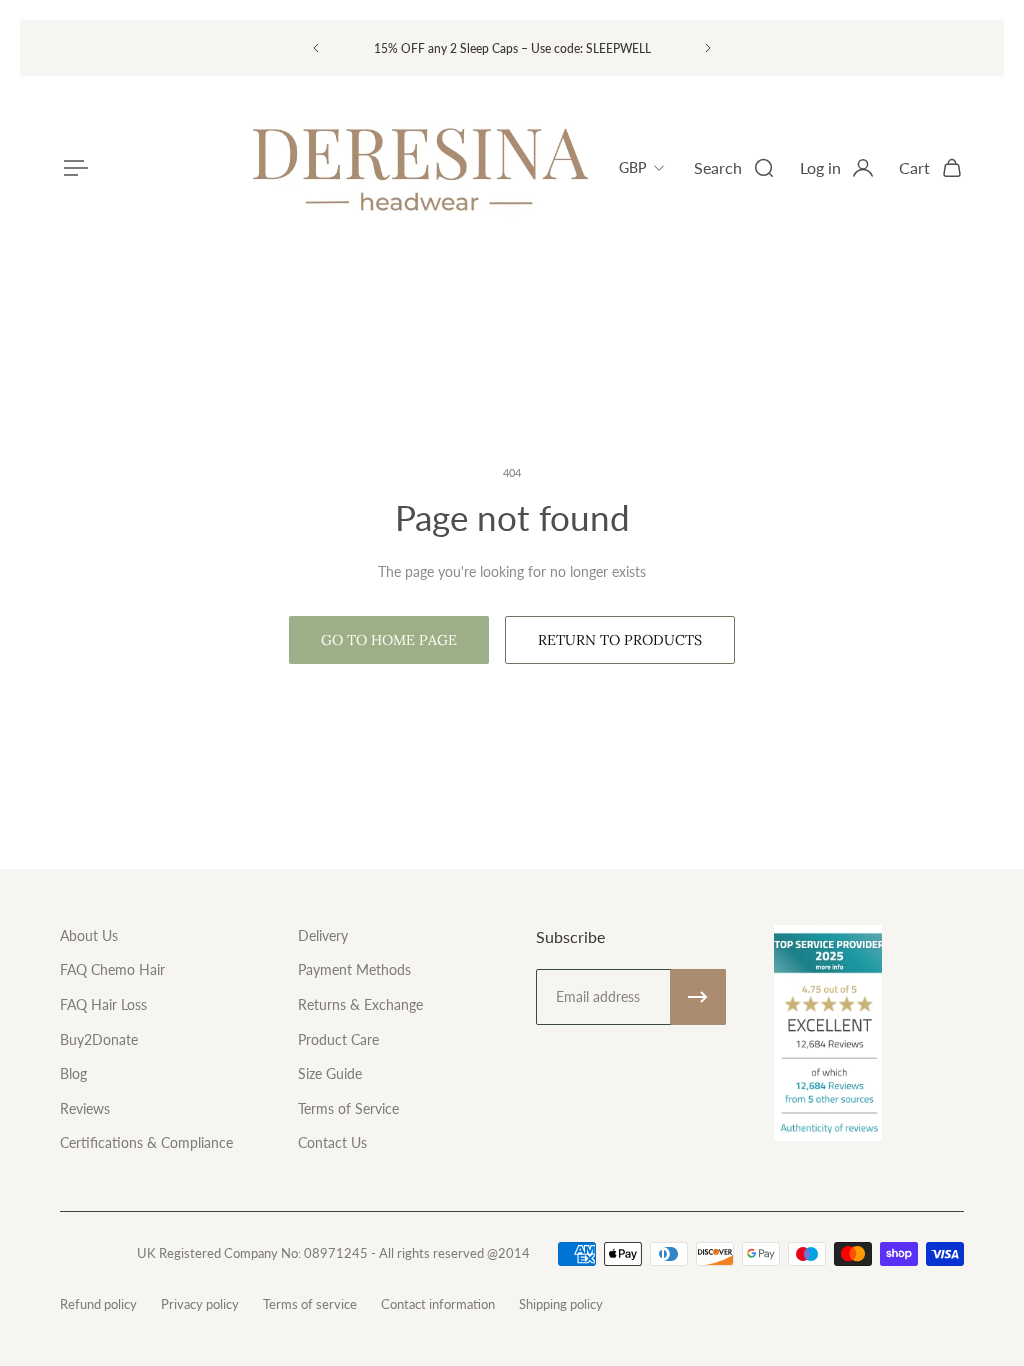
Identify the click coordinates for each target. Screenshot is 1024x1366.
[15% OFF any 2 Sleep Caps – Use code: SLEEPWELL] (512, 48)
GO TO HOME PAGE (389, 640)
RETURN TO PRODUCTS (620, 640)
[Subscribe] (698, 997)
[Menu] (72, 168)
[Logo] (419, 168)
